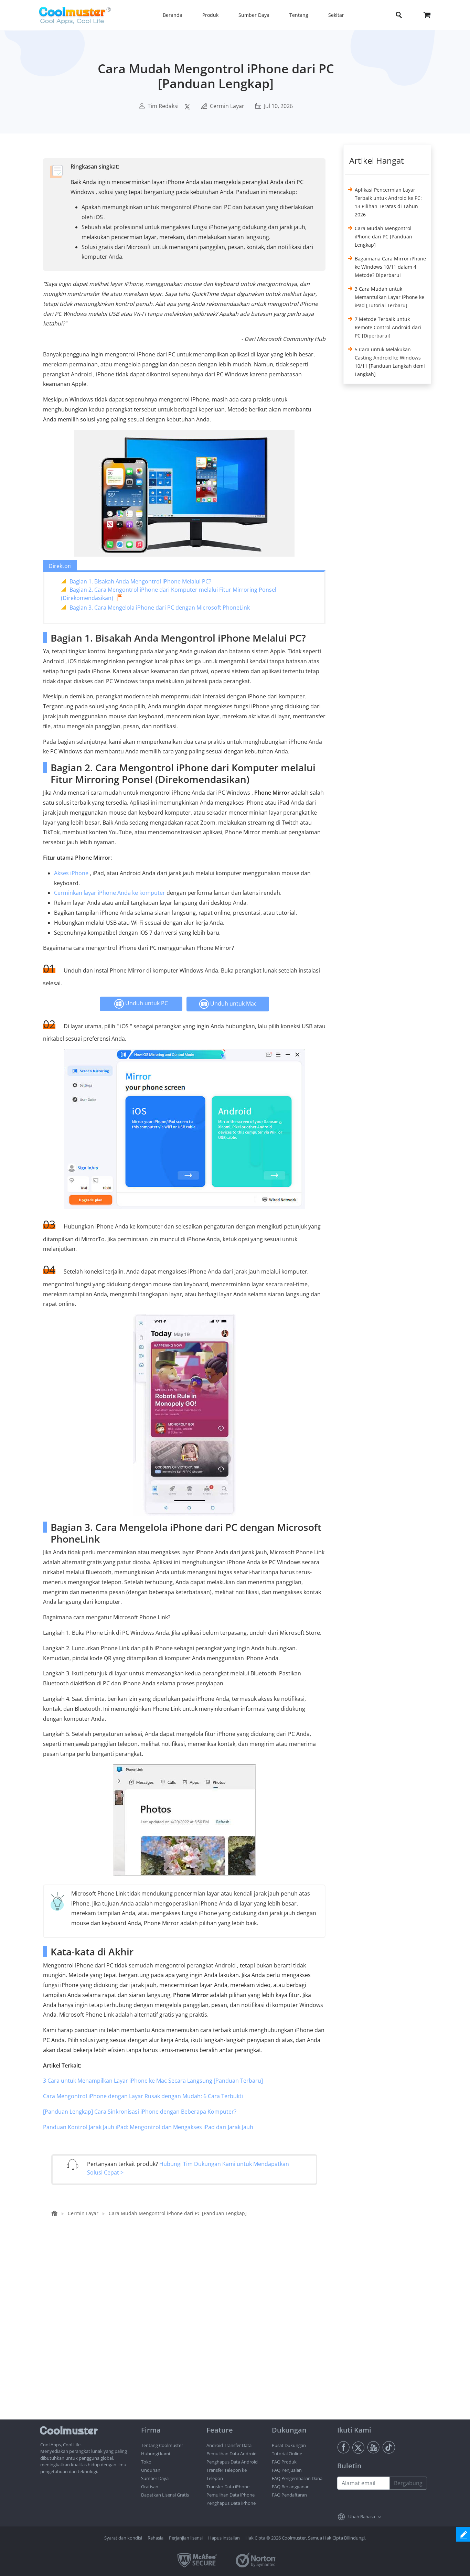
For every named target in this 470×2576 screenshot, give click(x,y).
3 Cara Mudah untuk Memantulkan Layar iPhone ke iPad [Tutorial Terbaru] (389, 297)
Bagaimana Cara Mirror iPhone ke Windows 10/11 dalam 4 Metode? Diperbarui (390, 267)
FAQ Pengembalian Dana (297, 2478)
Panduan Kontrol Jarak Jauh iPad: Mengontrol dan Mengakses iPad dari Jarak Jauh (148, 2127)
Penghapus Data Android (232, 2462)
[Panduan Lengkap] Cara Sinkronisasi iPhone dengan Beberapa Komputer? (140, 2112)
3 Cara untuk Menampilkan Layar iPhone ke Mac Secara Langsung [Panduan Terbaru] (153, 2081)
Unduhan (151, 2470)
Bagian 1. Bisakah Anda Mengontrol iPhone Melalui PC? (140, 581)
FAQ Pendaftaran (289, 2495)
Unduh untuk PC (146, 1003)
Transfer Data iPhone (228, 2487)
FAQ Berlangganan (291, 2487)
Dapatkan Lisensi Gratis (165, 2495)
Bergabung (408, 2483)
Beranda (173, 15)
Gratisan (150, 2487)
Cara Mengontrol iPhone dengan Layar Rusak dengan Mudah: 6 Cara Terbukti (143, 2096)
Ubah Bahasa (362, 2516)
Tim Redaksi (163, 106)
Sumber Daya (155, 2478)
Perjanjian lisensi (186, 2538)
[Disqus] (188, 2331)
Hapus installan (224, 2538)
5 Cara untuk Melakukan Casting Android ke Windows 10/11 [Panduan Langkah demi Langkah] (390, 362)
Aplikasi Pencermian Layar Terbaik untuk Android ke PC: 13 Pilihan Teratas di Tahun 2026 (388, 202)
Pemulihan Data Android (232, 2454)
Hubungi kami (156, 2454)
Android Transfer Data (229, 2445)
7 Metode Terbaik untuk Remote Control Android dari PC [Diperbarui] (388, 327)
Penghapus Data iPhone (231, 2503)
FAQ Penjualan (287, 2470)
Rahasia (156, 2538)
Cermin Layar (227, 106)
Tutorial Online (287, 2454)
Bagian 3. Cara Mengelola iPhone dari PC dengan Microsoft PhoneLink (160, 608)
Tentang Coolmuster (162, 2445)
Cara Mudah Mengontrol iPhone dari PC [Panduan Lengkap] (383, 237)
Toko (146, 2462)
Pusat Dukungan (289, 2445)
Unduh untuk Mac (233, 1003)
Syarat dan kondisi (123, 2538)
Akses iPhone (71, 873)
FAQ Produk (284, 2462)
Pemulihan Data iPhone (231, 2495)
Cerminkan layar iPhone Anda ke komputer (110, 893)
